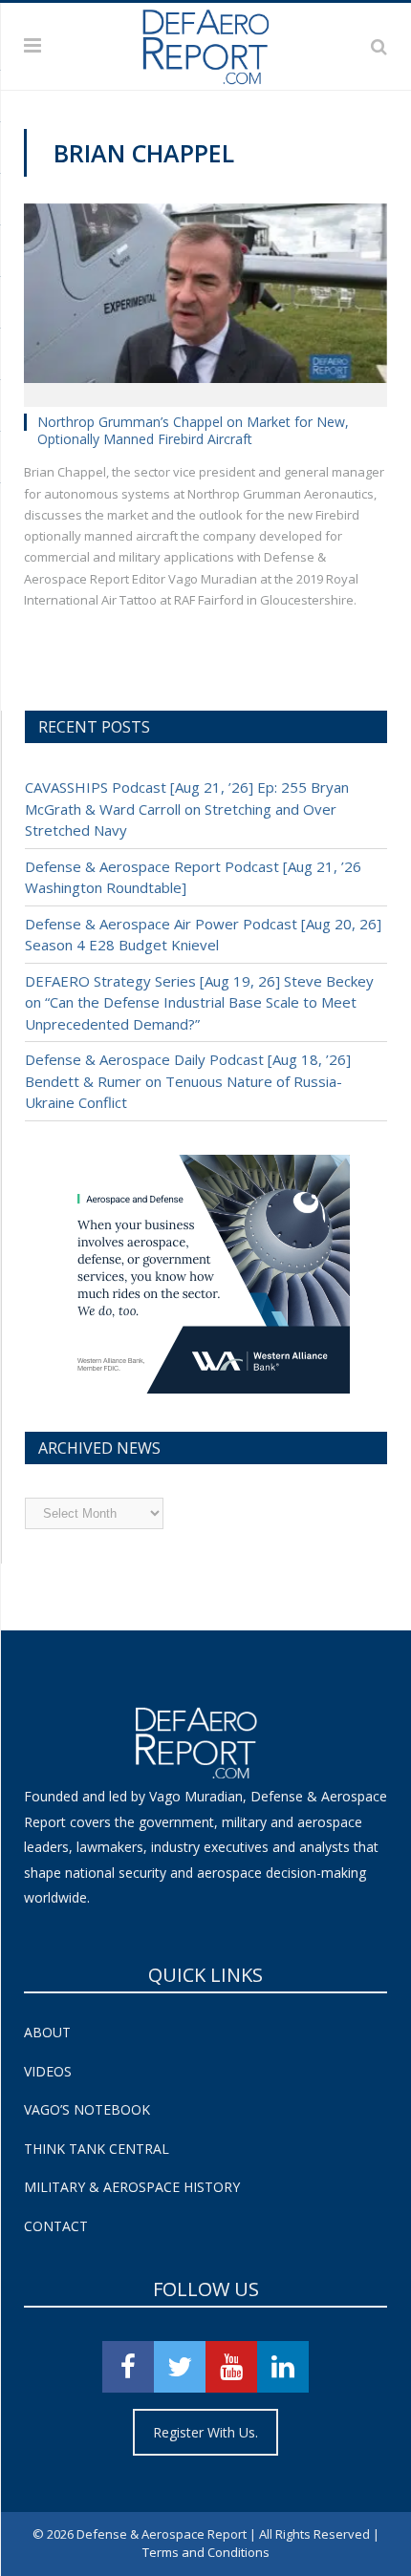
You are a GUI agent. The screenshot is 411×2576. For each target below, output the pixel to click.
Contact (56, 2226)
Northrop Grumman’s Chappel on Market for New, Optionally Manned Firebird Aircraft (193, 430)
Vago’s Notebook (87, 2109)
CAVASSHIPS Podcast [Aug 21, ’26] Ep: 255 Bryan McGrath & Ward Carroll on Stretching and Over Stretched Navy (187, 809)
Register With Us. (205, 2432)
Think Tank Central (97, 2149)
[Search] (379, 46)
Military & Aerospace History (132, 2187)
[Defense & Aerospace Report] (205, 43)
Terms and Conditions (206, 2552)
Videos (48, 2071)
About (47, 2032)
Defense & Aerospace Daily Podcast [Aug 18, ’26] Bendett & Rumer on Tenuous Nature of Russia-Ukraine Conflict (188, 1081)
